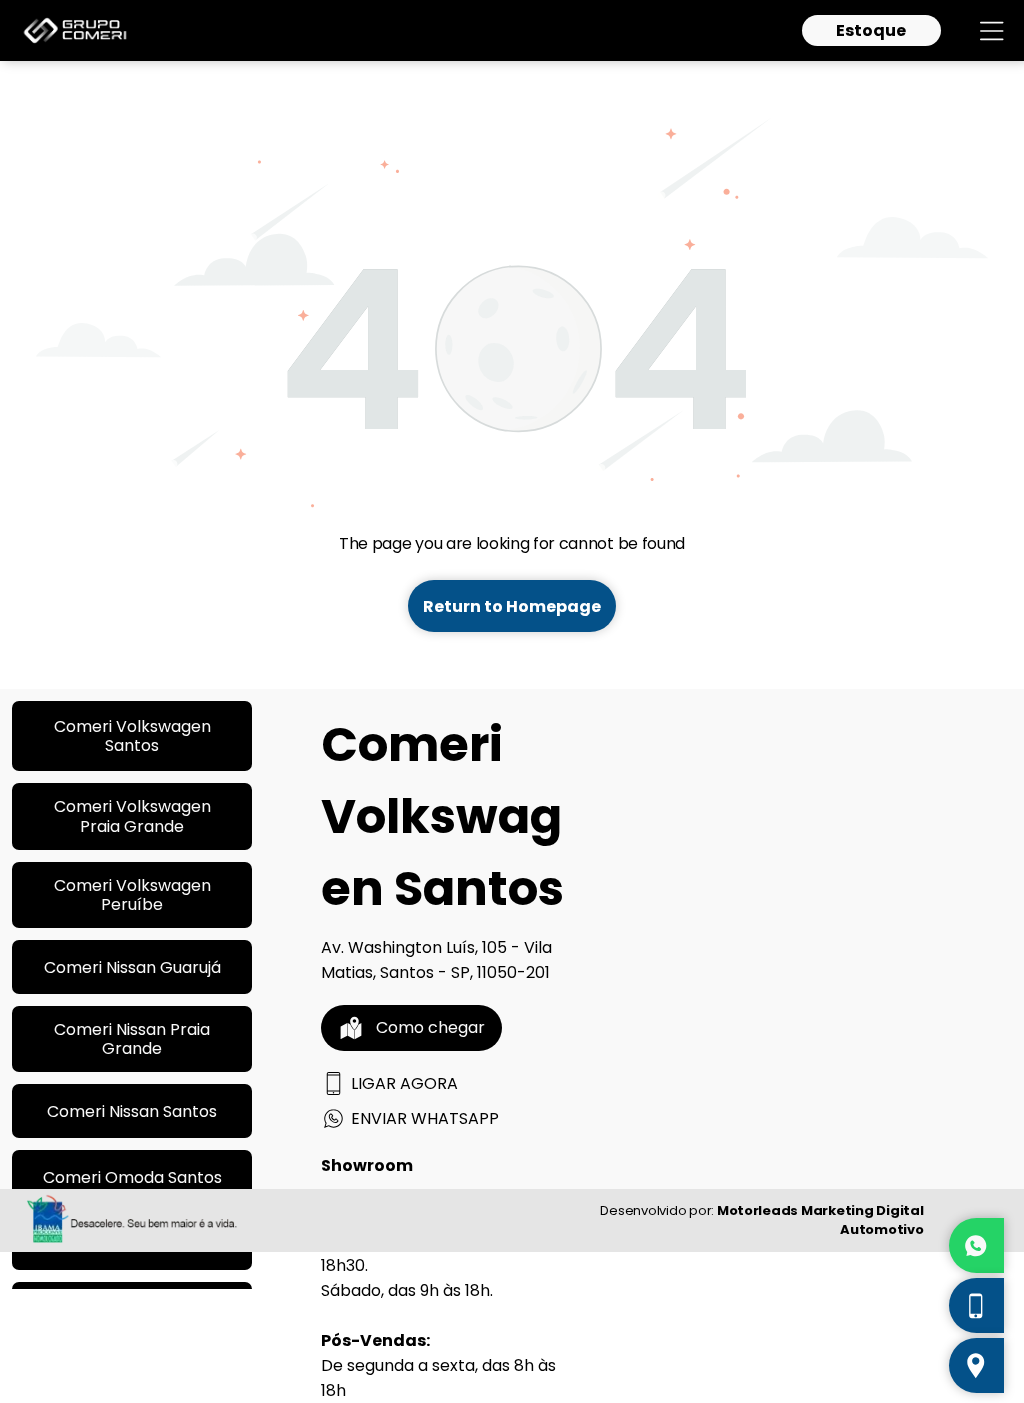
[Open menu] (992, 31)
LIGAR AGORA (404, 1083)
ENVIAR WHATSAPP (425, 1118)
